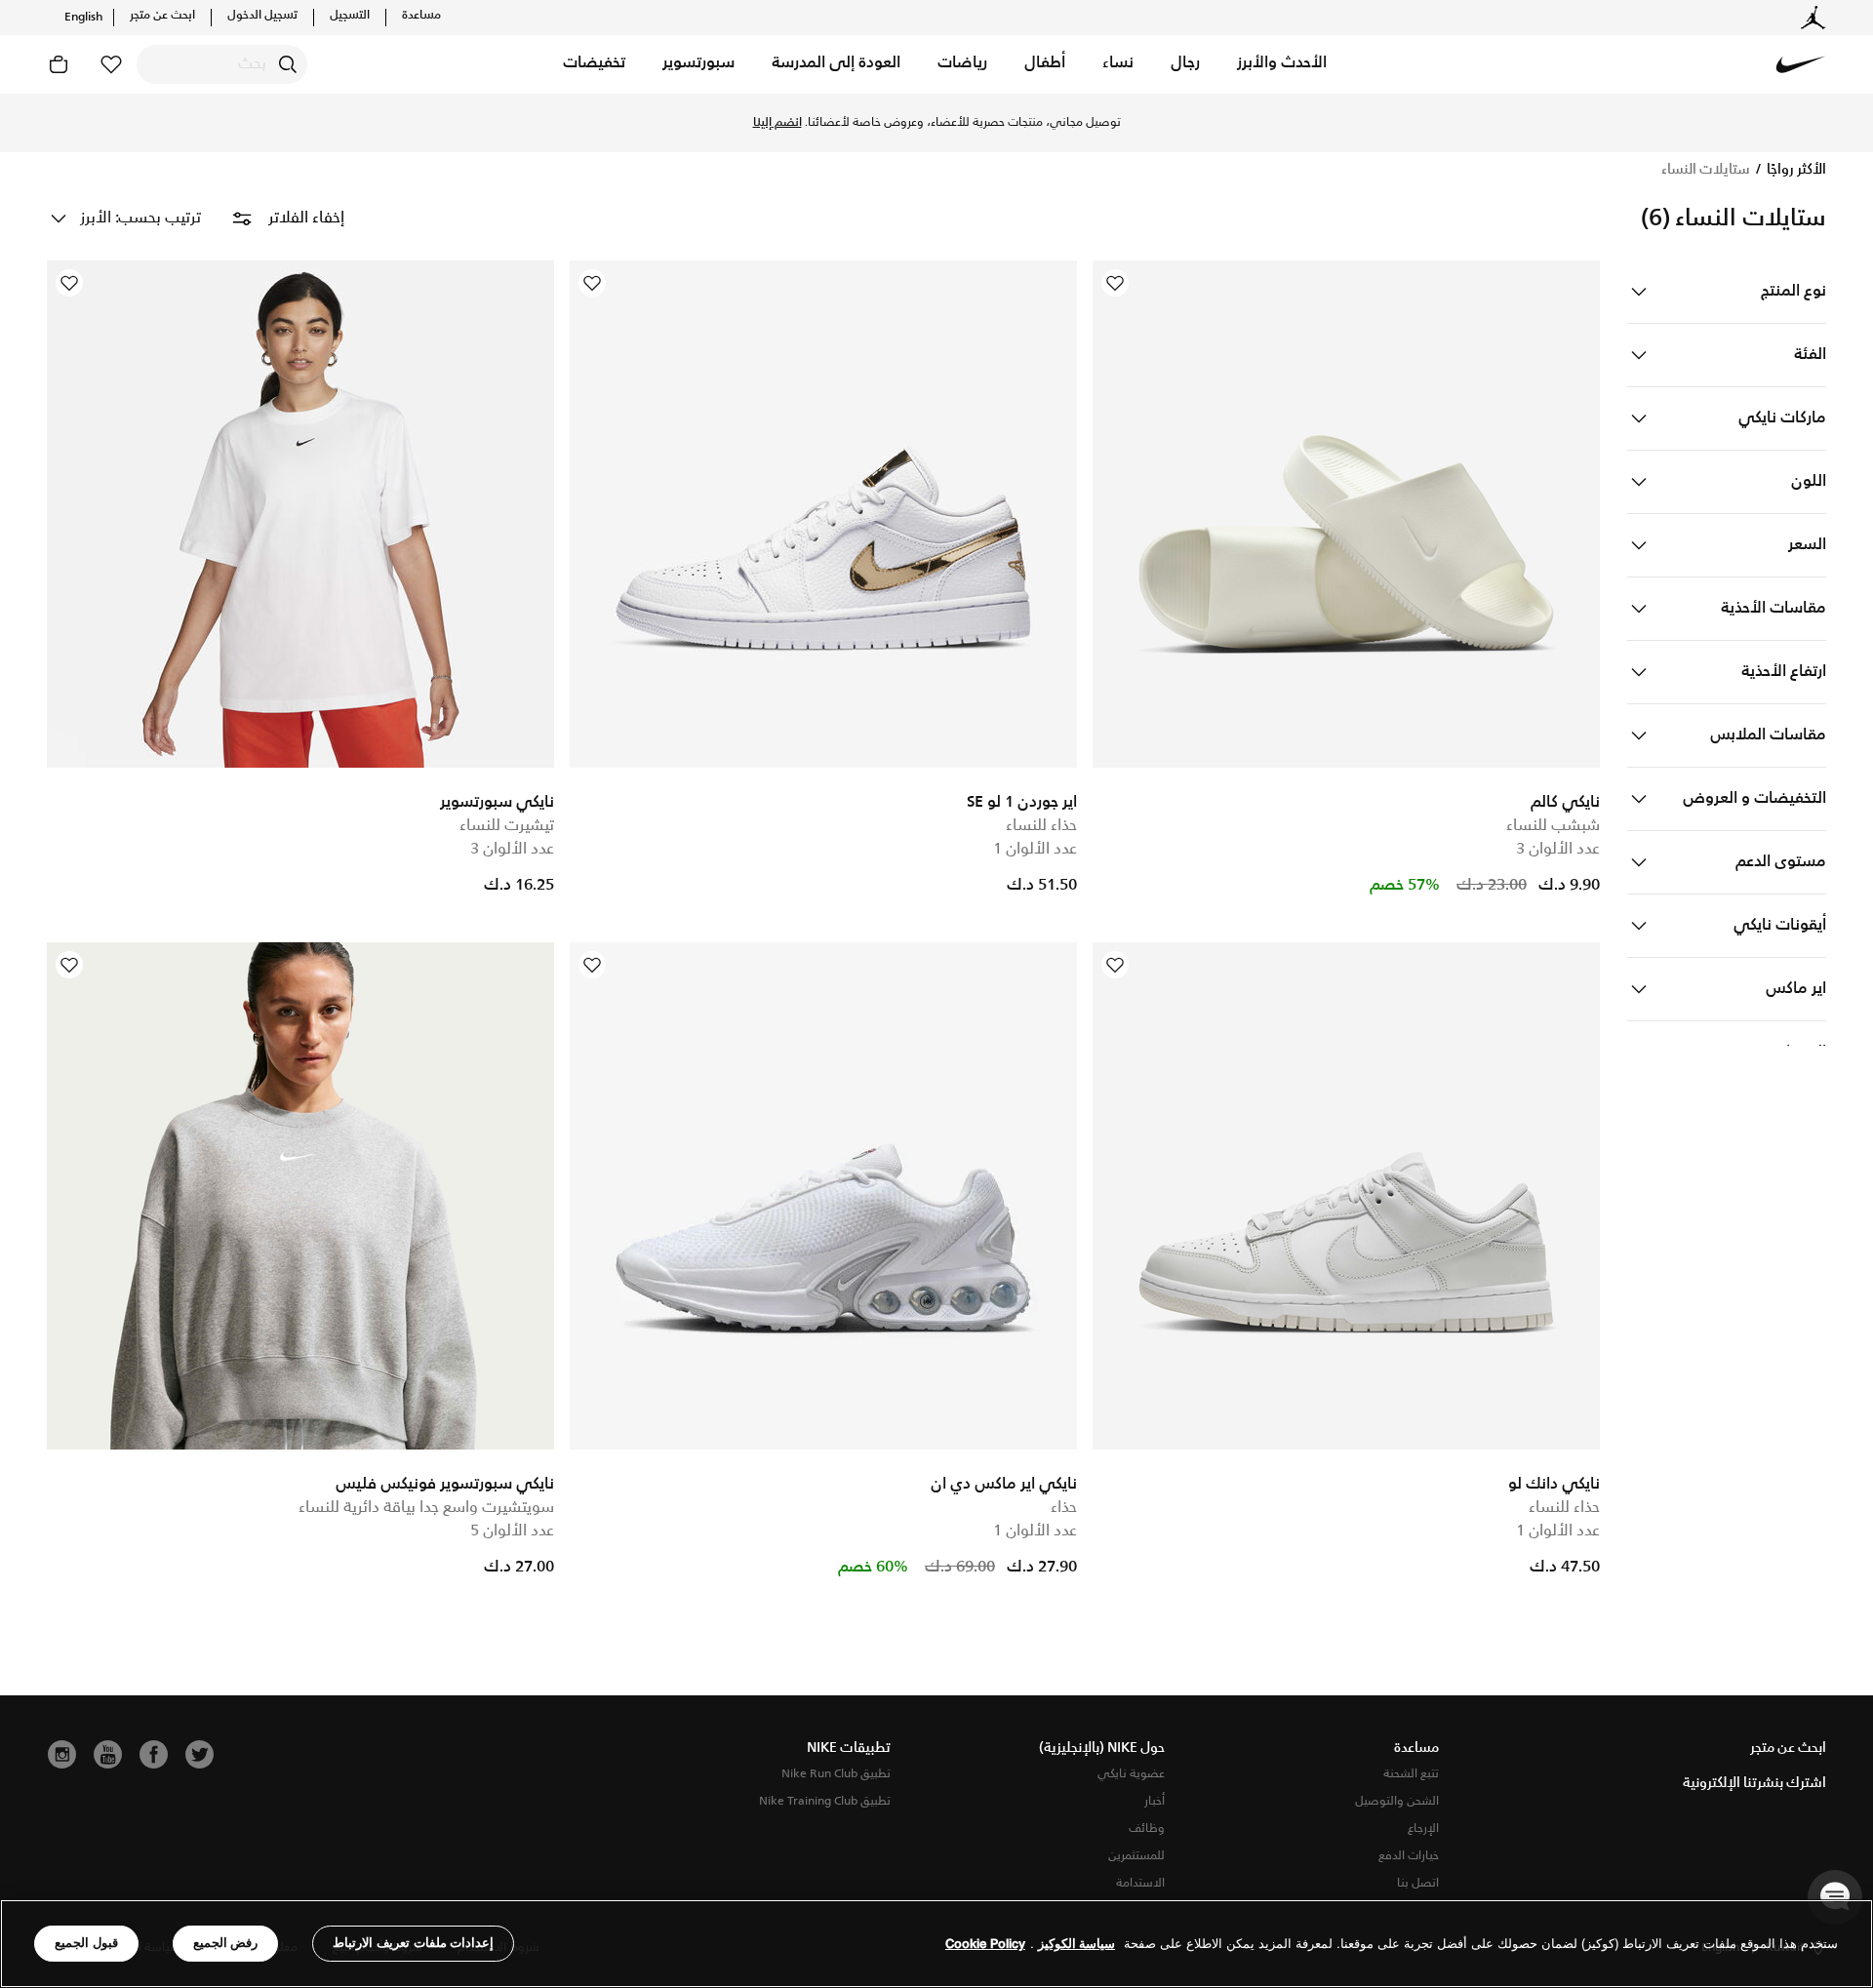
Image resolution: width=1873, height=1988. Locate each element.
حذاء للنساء (1041, 826)
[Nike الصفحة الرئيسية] (1801, 64)
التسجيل (350, 16)
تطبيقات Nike (849, 1748)
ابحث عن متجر (162, 16)
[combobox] (222, 64)
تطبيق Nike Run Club (836, 1774)
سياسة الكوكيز (1076, 1944)
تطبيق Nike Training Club (825, 1801)
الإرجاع (1423, 1829)
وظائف (1147, 1829)
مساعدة (421, 16)
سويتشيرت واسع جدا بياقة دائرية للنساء (426, 1508)
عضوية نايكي (1131, 1774)
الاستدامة (1140, 1883)
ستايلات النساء (1706, 170)
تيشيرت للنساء (507, 826)
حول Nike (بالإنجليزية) (1102, 1748)
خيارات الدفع (1409, 1856)
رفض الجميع (226, 1943)
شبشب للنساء (1553, 826)
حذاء (1064, 1508)
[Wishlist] (1115, 283)
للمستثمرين (1136, 1856)
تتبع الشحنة (1411, 1774)
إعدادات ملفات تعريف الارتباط (413, 1943)
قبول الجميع (86, 1943)
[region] (936, 1944)
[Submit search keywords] (288, 64)
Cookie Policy (985, 1944)
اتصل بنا (1418, 1883)
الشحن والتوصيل (1397, 1801)
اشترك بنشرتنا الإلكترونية (1754, 1783)
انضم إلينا (777, 123)
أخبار (1155, 1801)
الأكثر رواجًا (1795, 170)
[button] (1282, 64)
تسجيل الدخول (262, 16)
